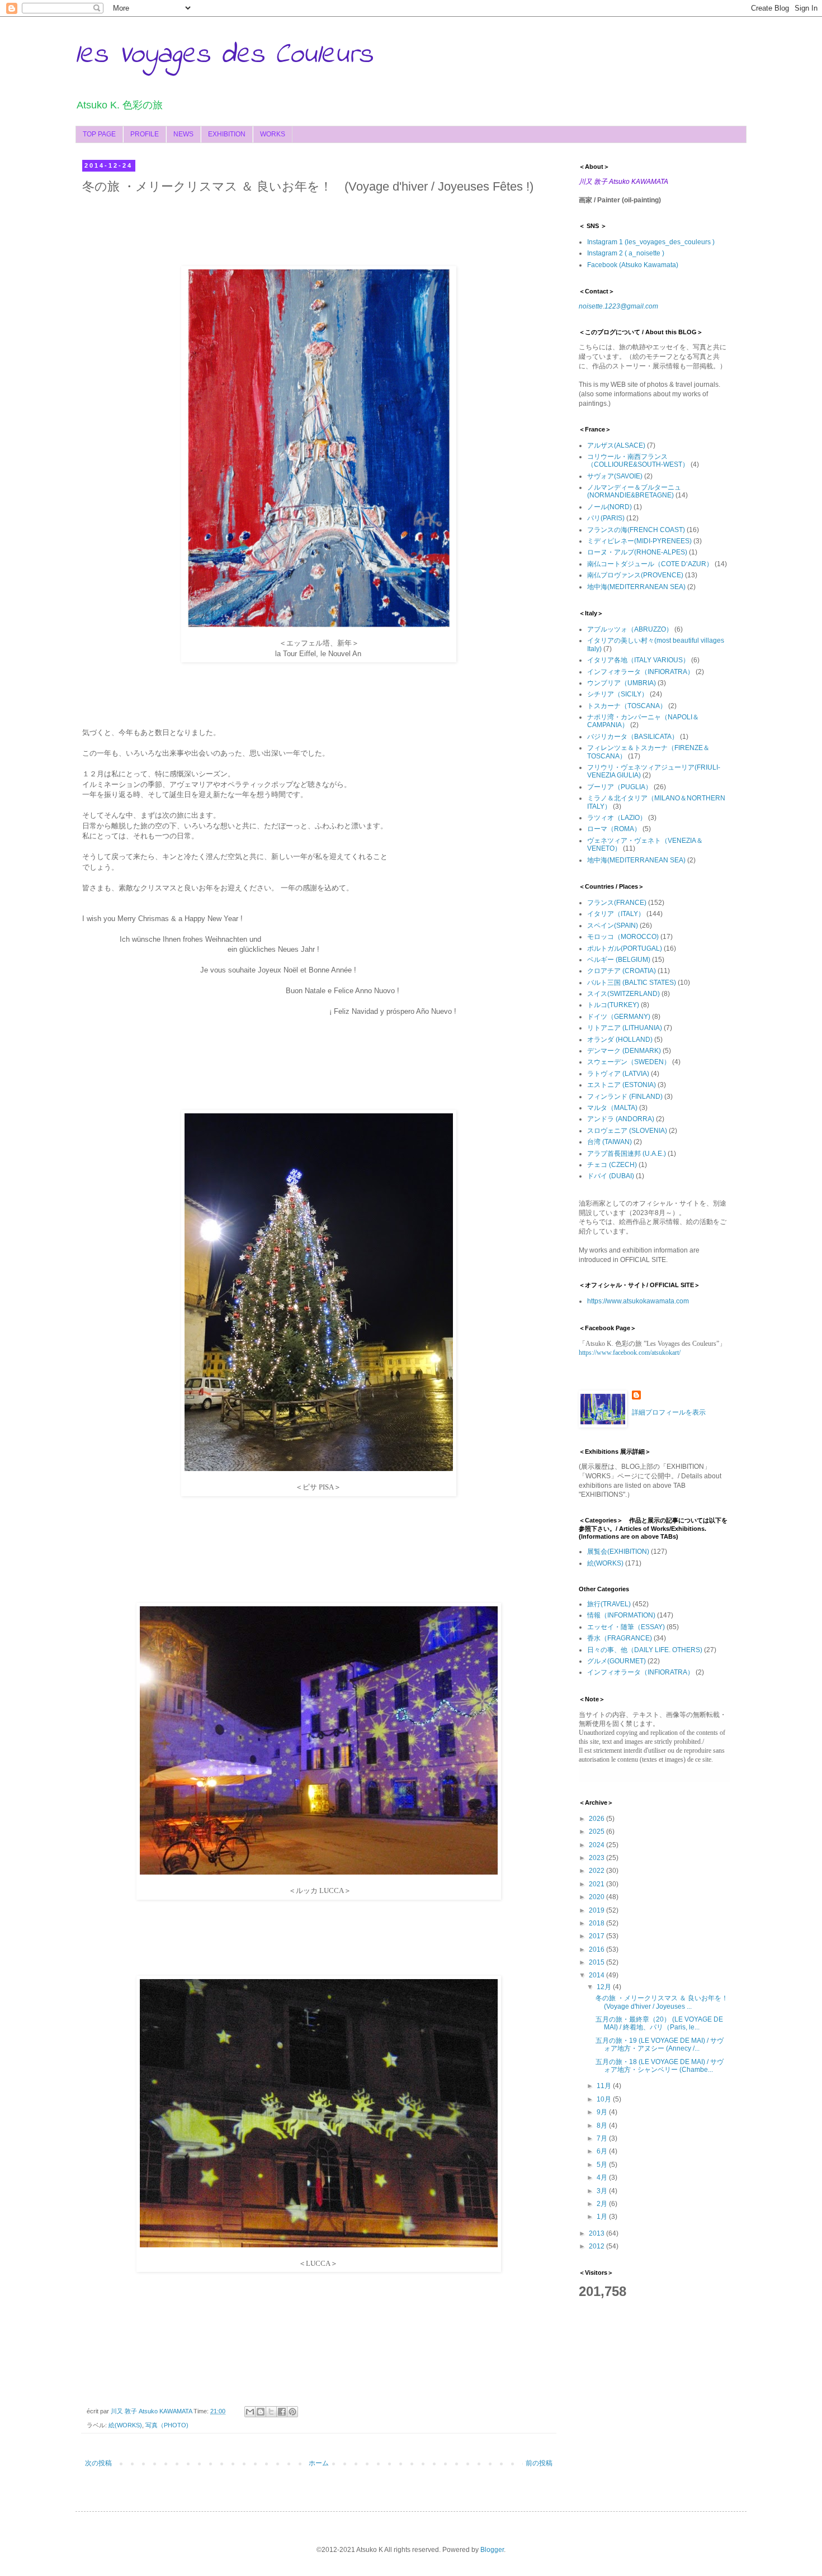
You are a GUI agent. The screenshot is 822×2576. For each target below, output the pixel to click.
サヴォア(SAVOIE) (615, 476)
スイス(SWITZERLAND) (623, 994)
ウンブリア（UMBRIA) (622, 683)
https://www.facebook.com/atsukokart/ (630, 1353)
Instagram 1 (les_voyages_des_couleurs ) (651, 242)
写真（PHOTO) (167, 2425)
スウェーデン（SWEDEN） (629, 1062)
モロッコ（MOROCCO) (623, 937)
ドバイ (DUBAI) (611, 1176)
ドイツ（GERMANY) (619, 1017)
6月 (603, 2151)
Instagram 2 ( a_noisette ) (626, 253)
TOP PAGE (99, 134)
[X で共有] (271, 2412)
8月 (603, 2126)
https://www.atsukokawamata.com (638, 1301)
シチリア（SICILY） (618, 694)
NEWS (183, 134)
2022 (597, 1871)
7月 (603, 2138)
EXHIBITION (227, 134)
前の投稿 (539, 2463)
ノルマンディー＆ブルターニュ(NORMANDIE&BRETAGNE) (634, 491)
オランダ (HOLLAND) (620, 1040)
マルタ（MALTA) (612, 1108)
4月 (603, 2177)
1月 (603, 2217)
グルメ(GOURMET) (616, 1661)
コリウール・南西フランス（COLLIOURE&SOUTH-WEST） (638, 461)
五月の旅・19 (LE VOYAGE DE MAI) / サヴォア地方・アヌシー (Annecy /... (660, 2044)
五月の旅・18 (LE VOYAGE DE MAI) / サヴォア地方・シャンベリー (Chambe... (660, 2066)
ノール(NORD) (610, 507)
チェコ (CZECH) (612, 1165)
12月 (605, 1987)
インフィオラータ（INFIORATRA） (641, 672)
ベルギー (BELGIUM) (619, 960)
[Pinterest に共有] (292, 2412)
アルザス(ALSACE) (616, 445)
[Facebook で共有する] (282, 2412)
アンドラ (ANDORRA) (621, 1119)
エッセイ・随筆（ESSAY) (626, 1627)
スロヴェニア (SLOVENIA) (627, 1131)
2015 (597, 1962)
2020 (597, 1897)
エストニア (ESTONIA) (622, 1085)
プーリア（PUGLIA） (620, 787)
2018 (597, 1923)
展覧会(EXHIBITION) (618, 1552)
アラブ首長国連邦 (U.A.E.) (627, 1154)
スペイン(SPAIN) (613, 926)
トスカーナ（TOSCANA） (627, 706)
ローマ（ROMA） (614, 829)
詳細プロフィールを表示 (669, 1412)
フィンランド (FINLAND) (625, 1097)
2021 (597, 1884)
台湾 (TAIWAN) (610, 1142)
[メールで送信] (250, 2412)
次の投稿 (98, 2463)
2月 (603, 2204)
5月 (603, 2165)
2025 (597, 1832)
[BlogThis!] (261, 2412)
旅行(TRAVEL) (609, 1604)
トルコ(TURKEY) (613, 1005)
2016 (597, 1949)
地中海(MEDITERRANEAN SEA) (636, 587)
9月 (603, 2112)
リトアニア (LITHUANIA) (625, 1028)
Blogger (492, 2550)
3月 (603, 2191)
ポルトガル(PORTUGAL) (625, 948)
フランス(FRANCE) (617, 903)
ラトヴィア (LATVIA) (618, 1074)
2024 (597, 1845)
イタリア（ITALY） (616, 914)
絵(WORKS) (125, 2425)
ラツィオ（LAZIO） (617, 818)
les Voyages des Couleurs (224, 55)
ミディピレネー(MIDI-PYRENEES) (639, 541)
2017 (597, 1936)
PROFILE (145, 134)
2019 (597, 1910)
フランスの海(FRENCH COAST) (636, 530)
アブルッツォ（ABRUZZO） (630, 629)
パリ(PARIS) (606, 518)
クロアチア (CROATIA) (622, 971)
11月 (605, 2086)
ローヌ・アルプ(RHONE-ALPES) (637, 552)
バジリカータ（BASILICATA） (633, 737)
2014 (597, 1975)
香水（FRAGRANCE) (620, 1638)
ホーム (319, 2463)
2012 (597, 2246)
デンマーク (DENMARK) (624, 1051)
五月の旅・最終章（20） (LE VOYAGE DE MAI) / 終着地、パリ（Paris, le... (659, 2023)
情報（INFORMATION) (621, 1615)
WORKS (273, 134)
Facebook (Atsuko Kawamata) (633, 265)
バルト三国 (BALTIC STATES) (632, 983)
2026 (597, 1819)
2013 (597, 2233)
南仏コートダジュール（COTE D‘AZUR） (650, 564)
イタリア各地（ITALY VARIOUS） (638, 660)
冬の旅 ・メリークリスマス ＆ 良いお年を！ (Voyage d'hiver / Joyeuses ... (665, 2002)
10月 (605, 2099)
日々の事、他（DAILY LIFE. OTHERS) (645, 1650)
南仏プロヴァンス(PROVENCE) (635, 575)
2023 (597, 1858)
